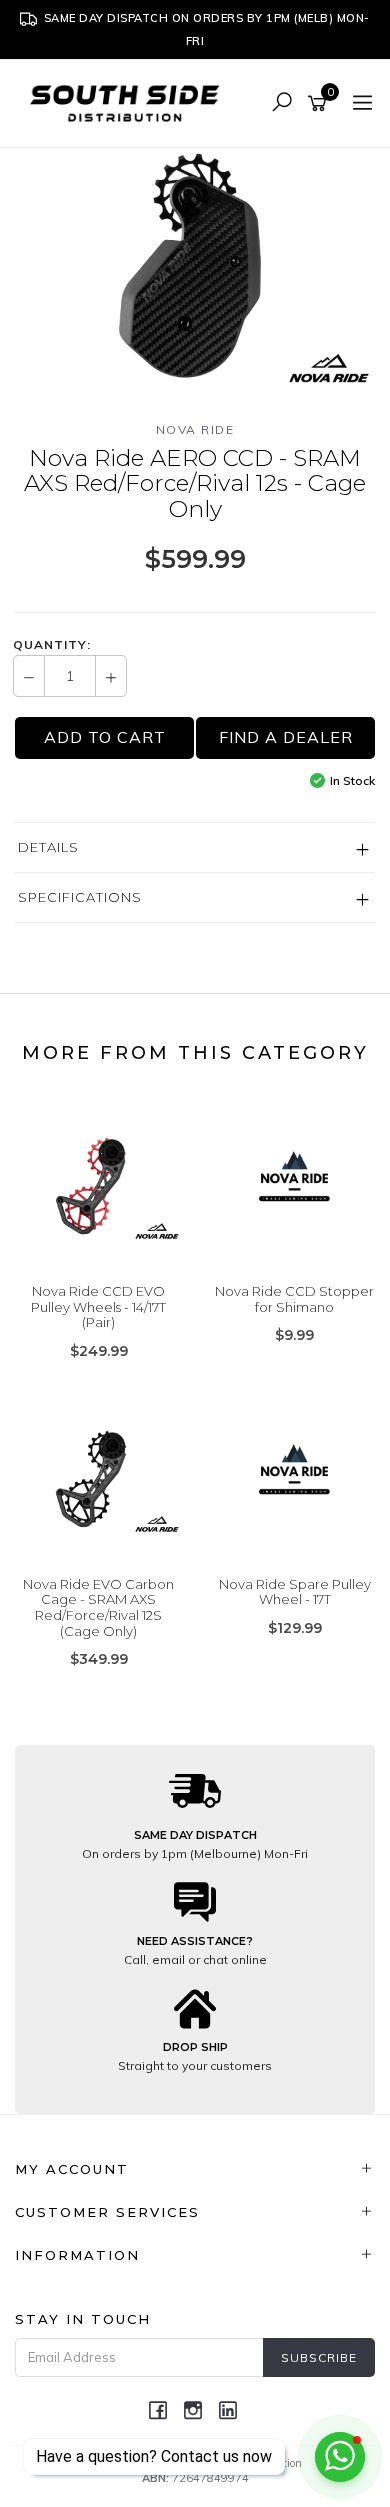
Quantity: (52, 645)
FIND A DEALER (286, 737)
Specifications (80, 897)
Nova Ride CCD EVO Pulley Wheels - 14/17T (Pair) (98, 1306)
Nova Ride (195, 429)
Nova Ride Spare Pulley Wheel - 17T (295, 1592)
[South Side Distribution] (130, 101)
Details (48, 847)
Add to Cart (105, 737)
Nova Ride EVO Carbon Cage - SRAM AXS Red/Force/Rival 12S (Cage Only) (98, 1607)
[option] (195, 268)
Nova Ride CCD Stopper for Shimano (294, 1299)
